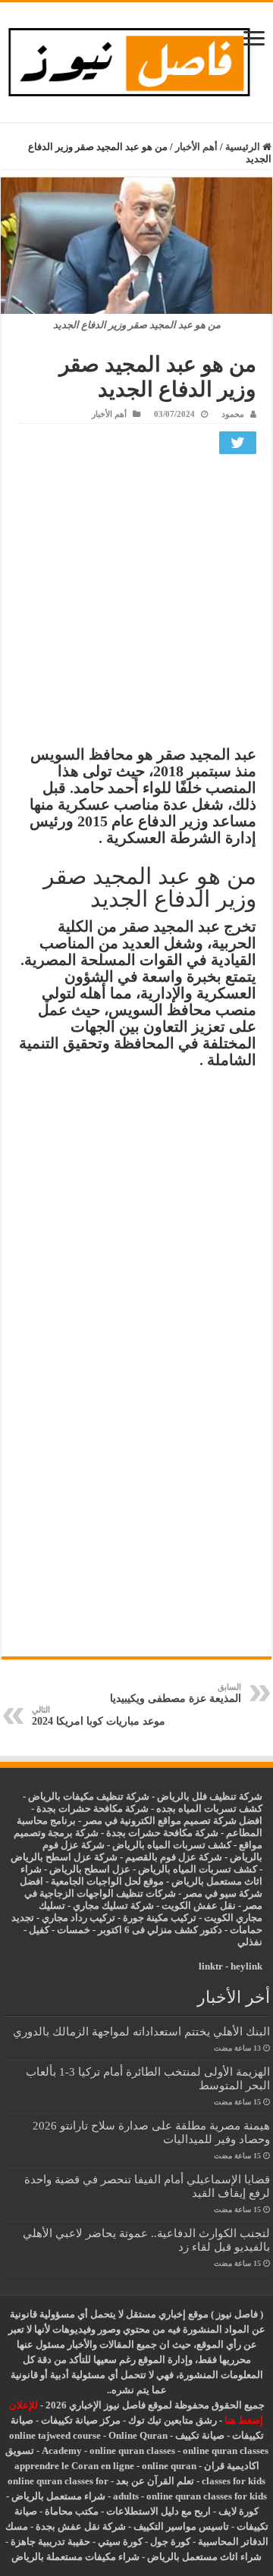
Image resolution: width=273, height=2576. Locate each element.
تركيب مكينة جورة (160, 1918)
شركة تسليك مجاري (113, 1905)
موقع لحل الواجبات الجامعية (107, 1881)
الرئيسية (244, 147)
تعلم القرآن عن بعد (155, 2481)
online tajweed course (55, 2435)
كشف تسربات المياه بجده (209, 1808)
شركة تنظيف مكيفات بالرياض (89, 1796)
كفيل (39, 1930)
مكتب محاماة (72, 2511)
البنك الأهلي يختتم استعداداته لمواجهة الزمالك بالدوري (141, 2031)
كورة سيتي (119, 2542)
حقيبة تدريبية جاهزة (50, 2542)
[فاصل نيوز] (136, 59)
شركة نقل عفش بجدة (81, 2526)
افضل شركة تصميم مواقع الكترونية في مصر (173, 1821)
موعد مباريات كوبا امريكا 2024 (99, 1716)
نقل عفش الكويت (199, 1905)
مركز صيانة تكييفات (81, 2420)
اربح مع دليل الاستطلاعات (158, 2511)
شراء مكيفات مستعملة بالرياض (75, 2557)
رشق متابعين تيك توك (173, 2420)
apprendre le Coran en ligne (74, 2466)
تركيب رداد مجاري (78, 1918)
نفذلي (250, 1942)
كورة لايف (238, 2511)
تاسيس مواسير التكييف (181, 2526)
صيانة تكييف (200, 2435)
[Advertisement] (136, 603)
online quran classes (132, 2451)
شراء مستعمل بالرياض (58, 2496)
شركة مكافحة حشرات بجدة (162, 1833)
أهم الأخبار (196, 147)
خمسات (74, 1930)
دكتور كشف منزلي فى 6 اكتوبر (160, 1930)
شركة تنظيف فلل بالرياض (210, 1796)
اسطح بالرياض (81, 1869)
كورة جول (169, 2542)
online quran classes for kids (207, 2496)
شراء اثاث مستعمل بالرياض (204, 2557)
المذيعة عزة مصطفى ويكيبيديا (176, 1693)
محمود (233, 414)
